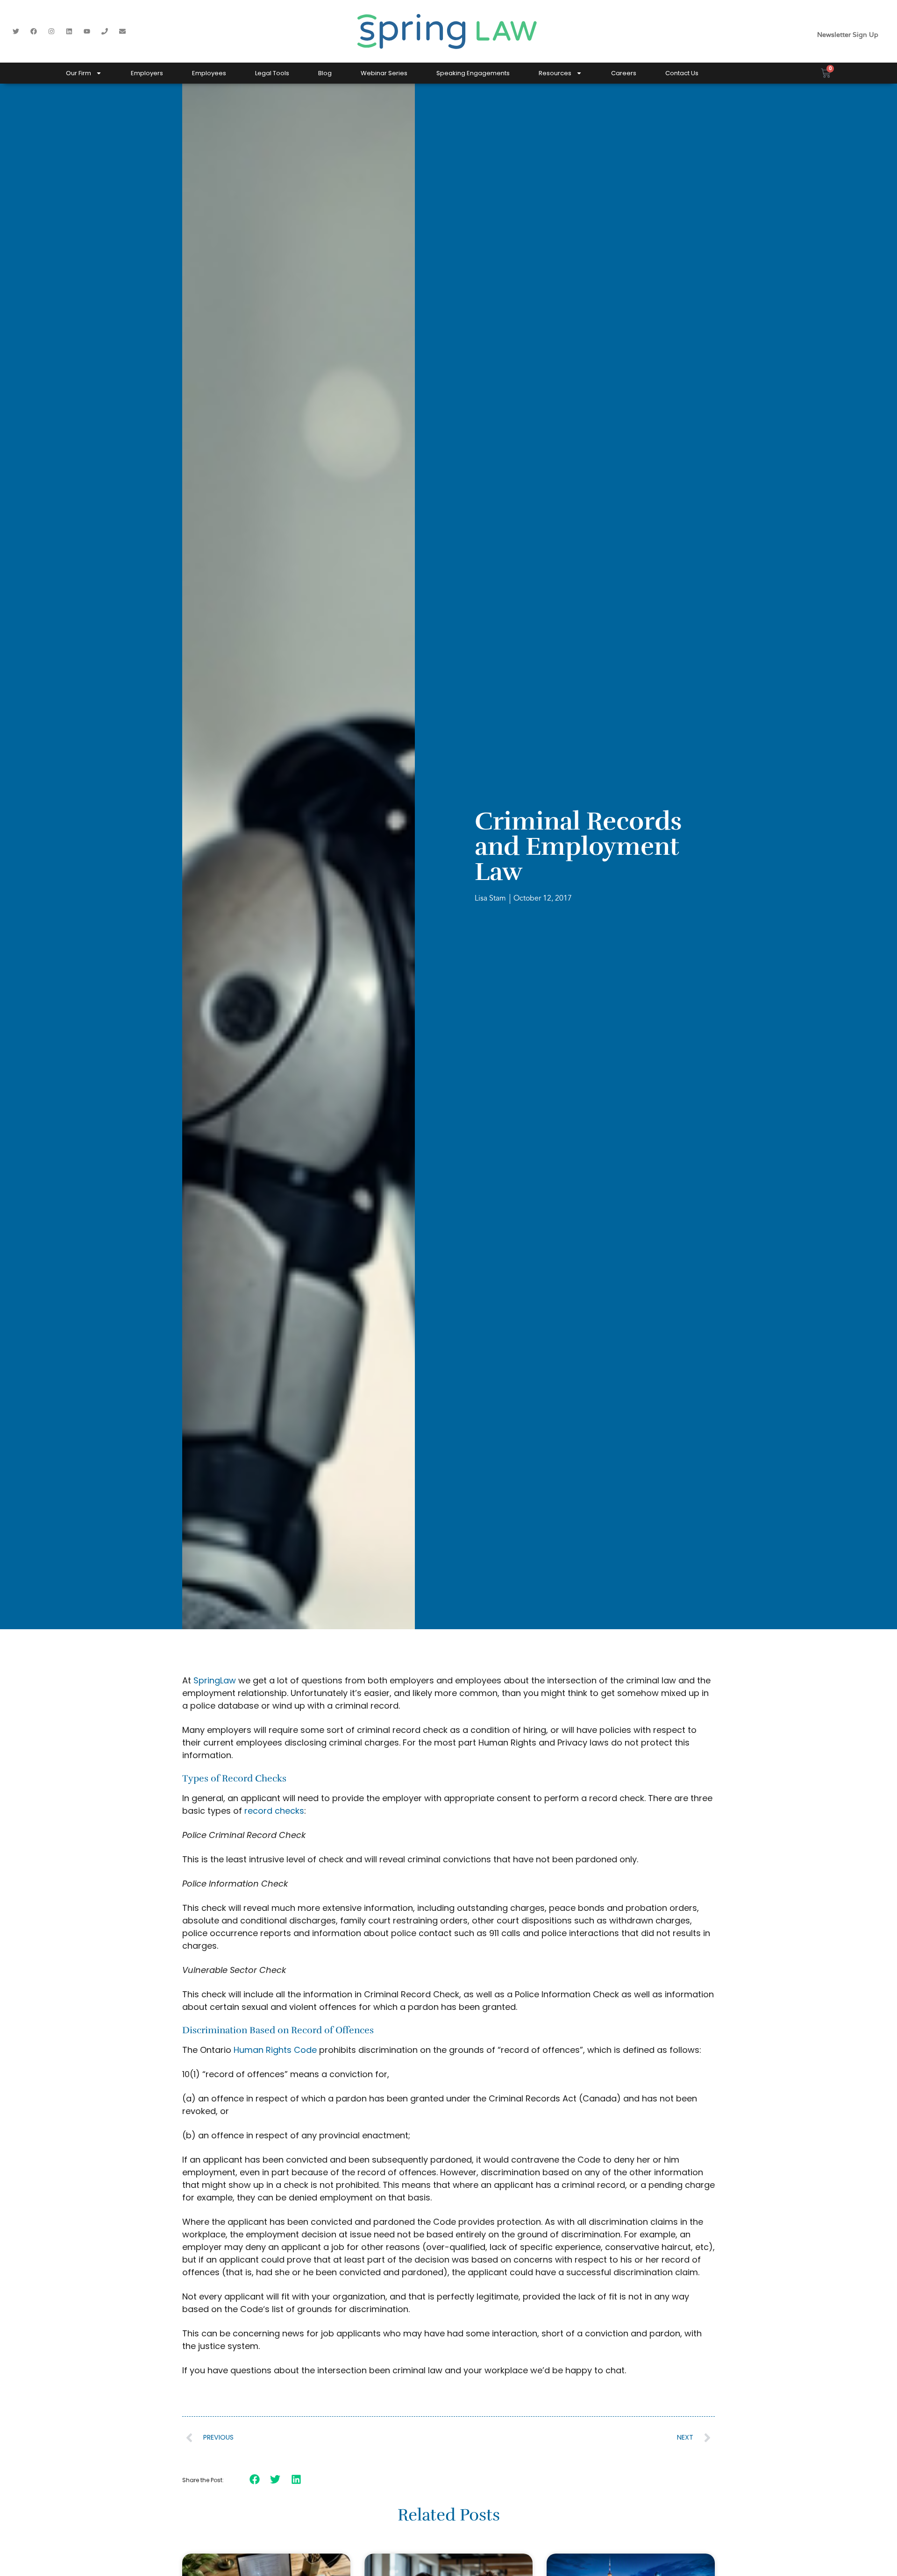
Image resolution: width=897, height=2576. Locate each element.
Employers (147, 73)
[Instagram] (51, 31)
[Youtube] (87, 31)
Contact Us (682, 73)
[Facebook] (34, 31)
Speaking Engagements (473, 73)
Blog (325, 73)
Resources (555, 73)
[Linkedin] (69, 31)
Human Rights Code (275, 2050)
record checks (274, 1811)
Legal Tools (272, 73)
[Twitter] (16, 31)
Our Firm (78, 73)
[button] (255, 2479)
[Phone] (105, 31)
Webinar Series (384, 73)
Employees (209, 73)
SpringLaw (215, 1680)
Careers (624, 73)
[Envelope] (122, 31)
